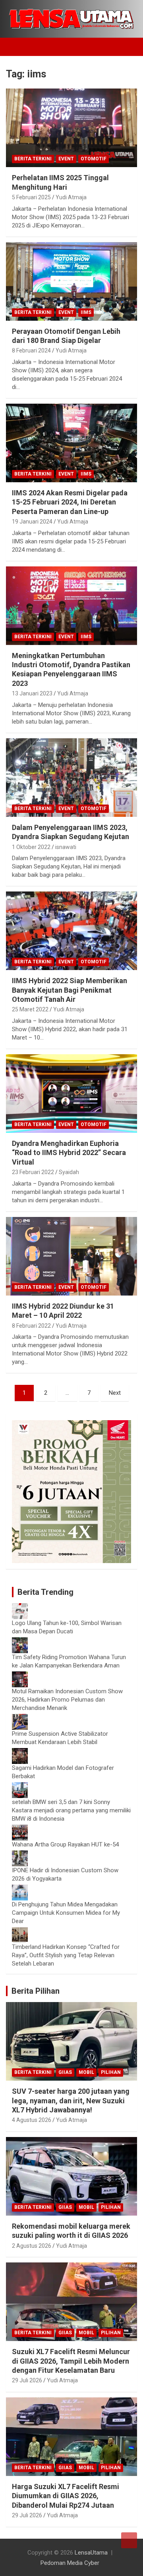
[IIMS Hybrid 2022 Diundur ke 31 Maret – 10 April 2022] (71, 1256)
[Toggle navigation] (16, 47)
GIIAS (65, 2072)
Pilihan (111, 2072)
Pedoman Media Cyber (70, 2563)
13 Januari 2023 (32, 693)
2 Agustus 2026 (32, 2246)
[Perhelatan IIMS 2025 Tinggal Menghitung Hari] (71, 128)
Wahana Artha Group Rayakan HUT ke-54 (65, 1844)
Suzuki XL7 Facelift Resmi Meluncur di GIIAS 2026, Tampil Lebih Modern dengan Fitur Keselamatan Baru (71, 2361)
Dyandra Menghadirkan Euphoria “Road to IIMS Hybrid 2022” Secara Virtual (69, 1153)
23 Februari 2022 (33, 1172)
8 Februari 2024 (31, 350)
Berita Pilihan (36, 1991)
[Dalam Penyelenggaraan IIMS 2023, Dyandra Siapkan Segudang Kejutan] (71, 777)
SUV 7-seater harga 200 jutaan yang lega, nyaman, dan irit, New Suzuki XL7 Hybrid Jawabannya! (71, 2100)
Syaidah (69, 1172)
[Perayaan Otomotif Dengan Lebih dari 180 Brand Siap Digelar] (71, 281)
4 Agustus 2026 (32, 2120)
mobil (86, 2072)
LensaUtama (91, 2553)
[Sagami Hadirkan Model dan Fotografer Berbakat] (20, 1752)
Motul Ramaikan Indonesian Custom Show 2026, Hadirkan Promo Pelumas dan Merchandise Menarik (67, 1700)
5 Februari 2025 (31, 197)
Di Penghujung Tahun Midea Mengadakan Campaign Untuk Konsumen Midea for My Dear (66, 1913)
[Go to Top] (129, 2540)
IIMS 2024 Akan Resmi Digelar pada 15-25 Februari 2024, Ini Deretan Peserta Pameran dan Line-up (70, 502)
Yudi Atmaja (71, 197)
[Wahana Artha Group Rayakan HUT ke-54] (20, 1829)
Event (66, 159)
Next (115, 1393)
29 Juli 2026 (27, 2380)
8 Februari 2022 (31, 1326)
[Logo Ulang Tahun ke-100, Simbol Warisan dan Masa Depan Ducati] (20, 1607)
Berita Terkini (33, 159)
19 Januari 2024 (32, 522)
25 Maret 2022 (30, 1009)
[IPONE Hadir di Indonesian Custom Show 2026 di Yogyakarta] (20, 1854)
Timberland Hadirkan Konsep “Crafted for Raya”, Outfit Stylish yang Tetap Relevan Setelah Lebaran (66, 1955)
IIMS (86, 312)
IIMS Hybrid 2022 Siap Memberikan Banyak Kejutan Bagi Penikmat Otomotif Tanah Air (70, 990)
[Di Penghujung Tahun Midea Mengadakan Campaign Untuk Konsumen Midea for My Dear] (20, 1889)
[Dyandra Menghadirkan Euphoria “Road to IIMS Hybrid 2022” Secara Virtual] (71, 1093)
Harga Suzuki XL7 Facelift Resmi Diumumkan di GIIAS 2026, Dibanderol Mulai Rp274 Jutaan (66, 2496)
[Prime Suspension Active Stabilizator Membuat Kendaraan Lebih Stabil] (20, 1718)
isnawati (66, 847)
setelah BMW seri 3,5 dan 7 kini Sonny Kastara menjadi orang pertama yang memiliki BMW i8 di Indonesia (71, 1810)
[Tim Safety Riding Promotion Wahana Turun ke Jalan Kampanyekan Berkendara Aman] (20, 1641)
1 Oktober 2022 (31, 847)
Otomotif (94, 159)
